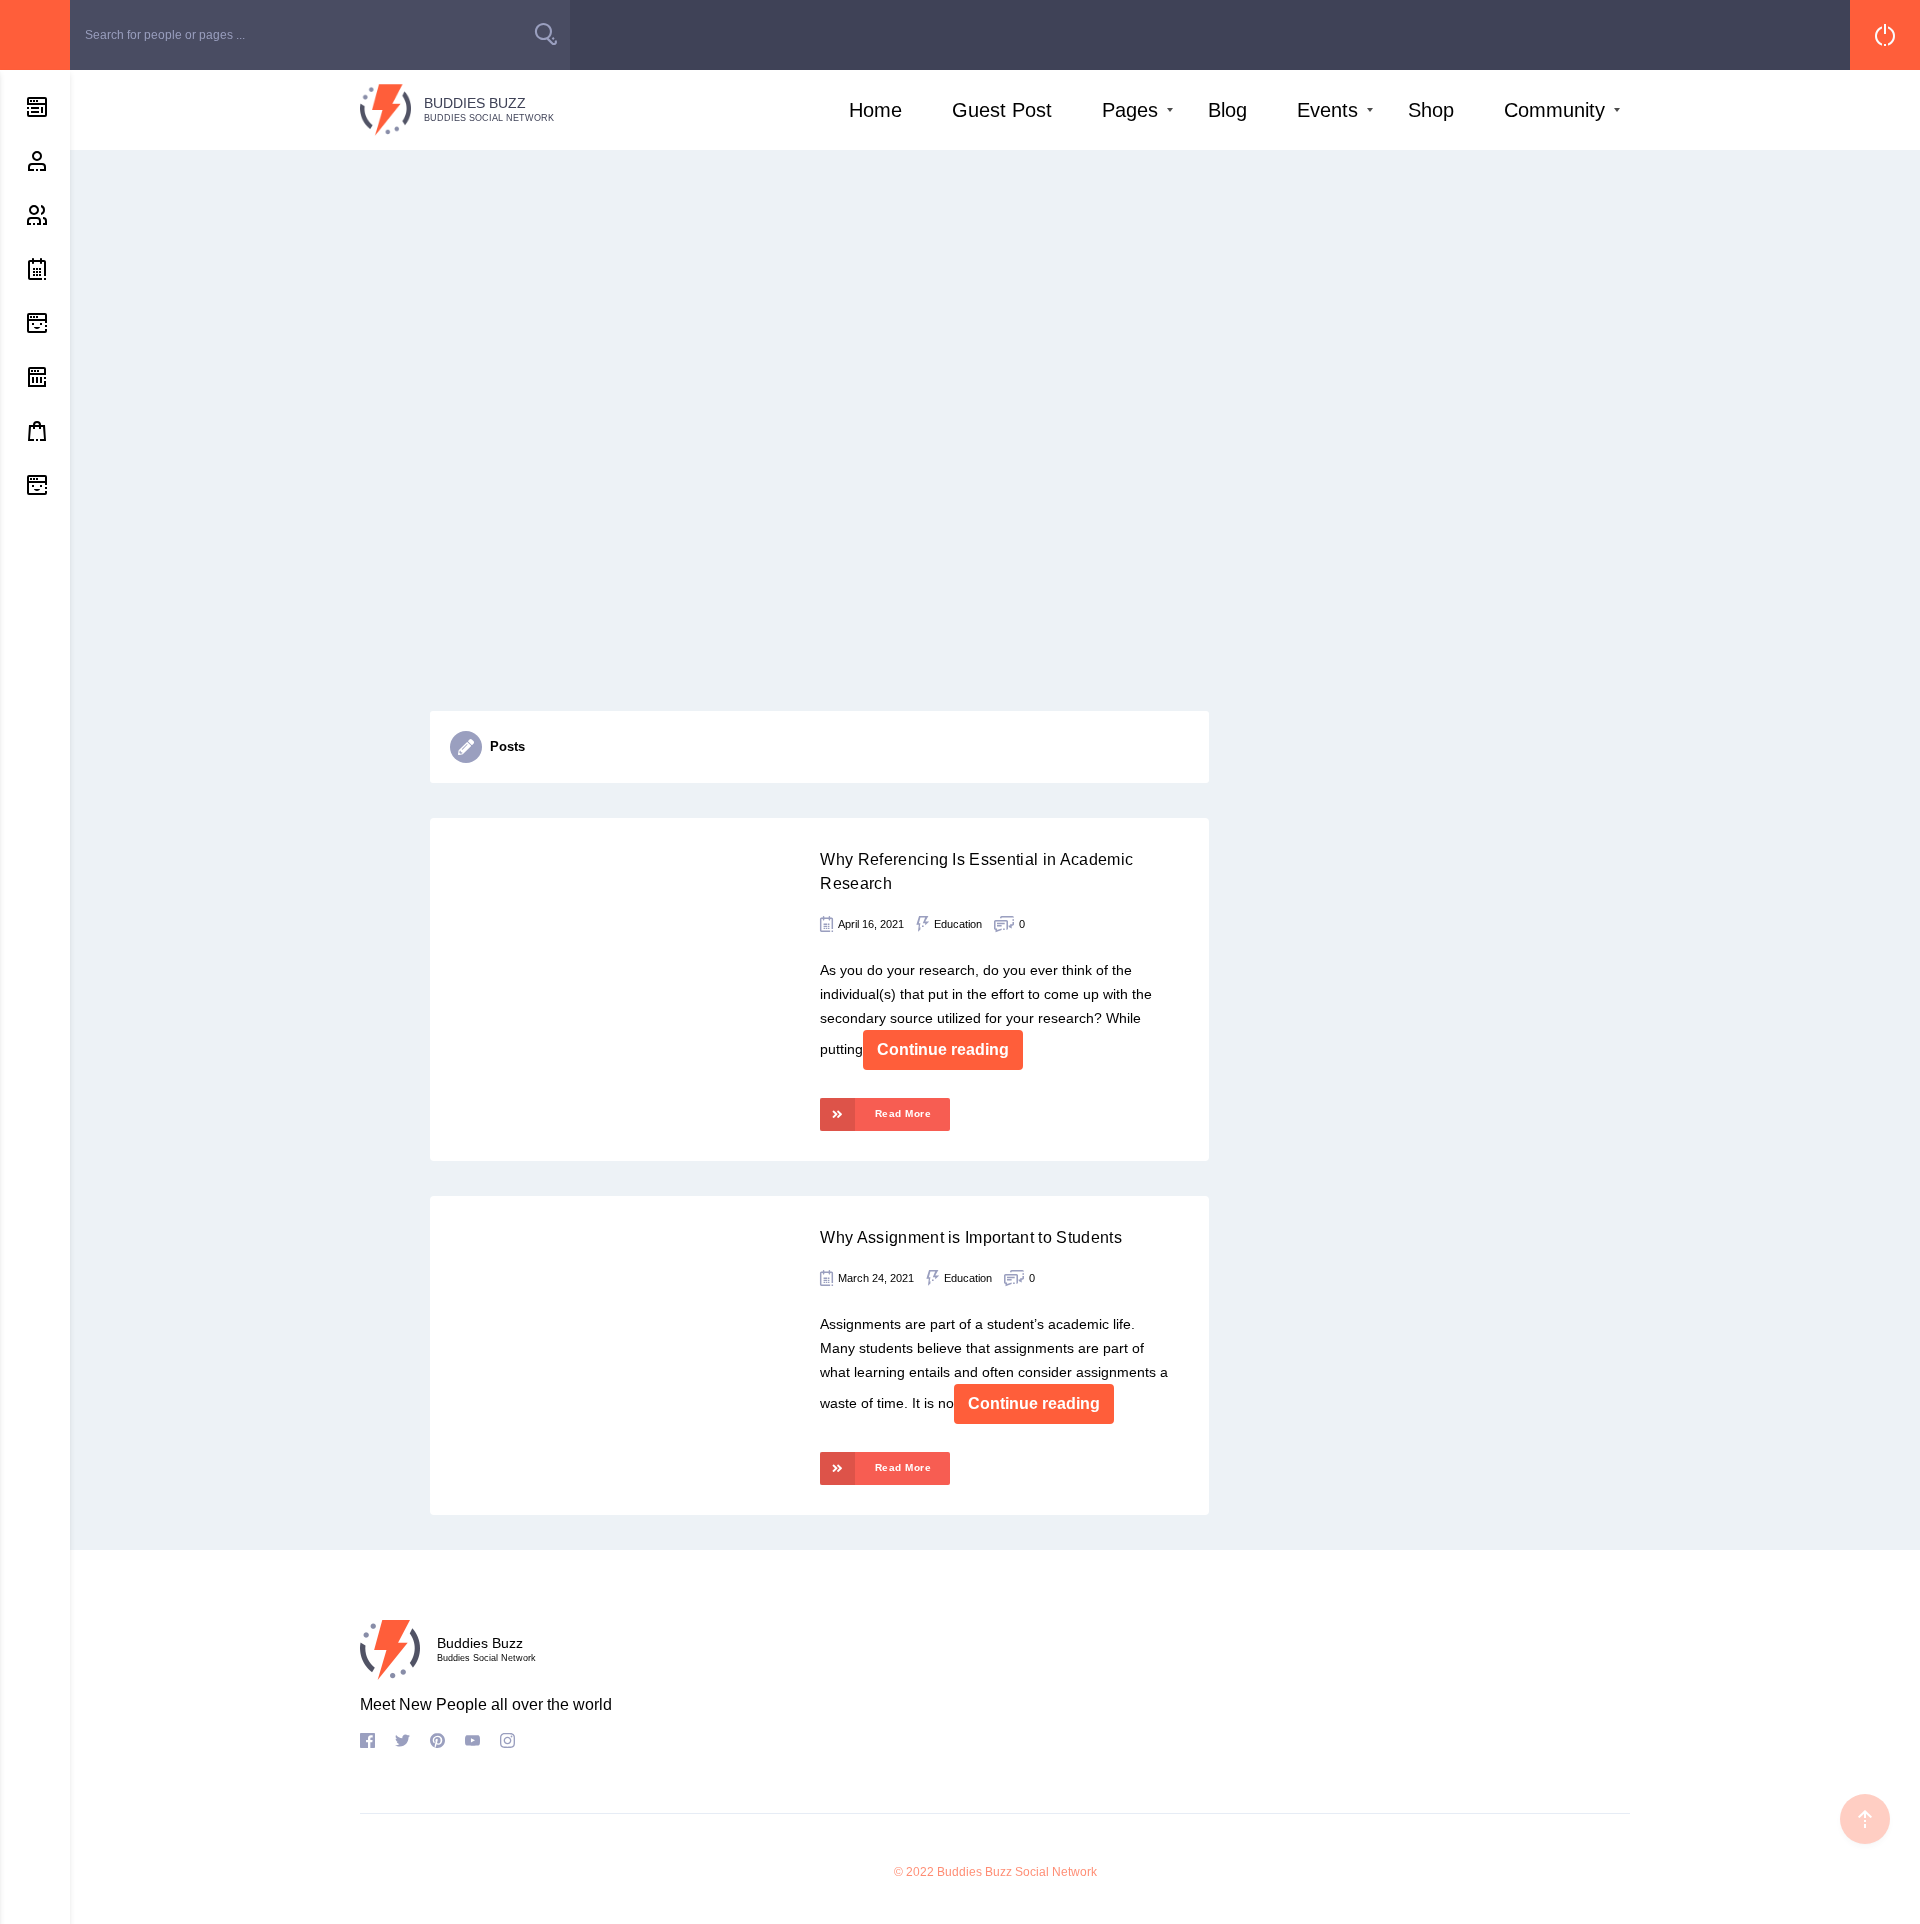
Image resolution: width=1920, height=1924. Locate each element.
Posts (507, 746)
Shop (1431, 110)
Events (1327, 110)
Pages (1130, 110)
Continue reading (943, 1049)
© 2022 (914, 1872)
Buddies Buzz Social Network (1017, 1872)
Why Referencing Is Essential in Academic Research (976, 871)
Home (875, 110)
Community (1554, 110)
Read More (903, 1113)
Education (958, 924)
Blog (1227, 110)
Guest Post (1002, 110)
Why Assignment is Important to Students (970, 1237)
